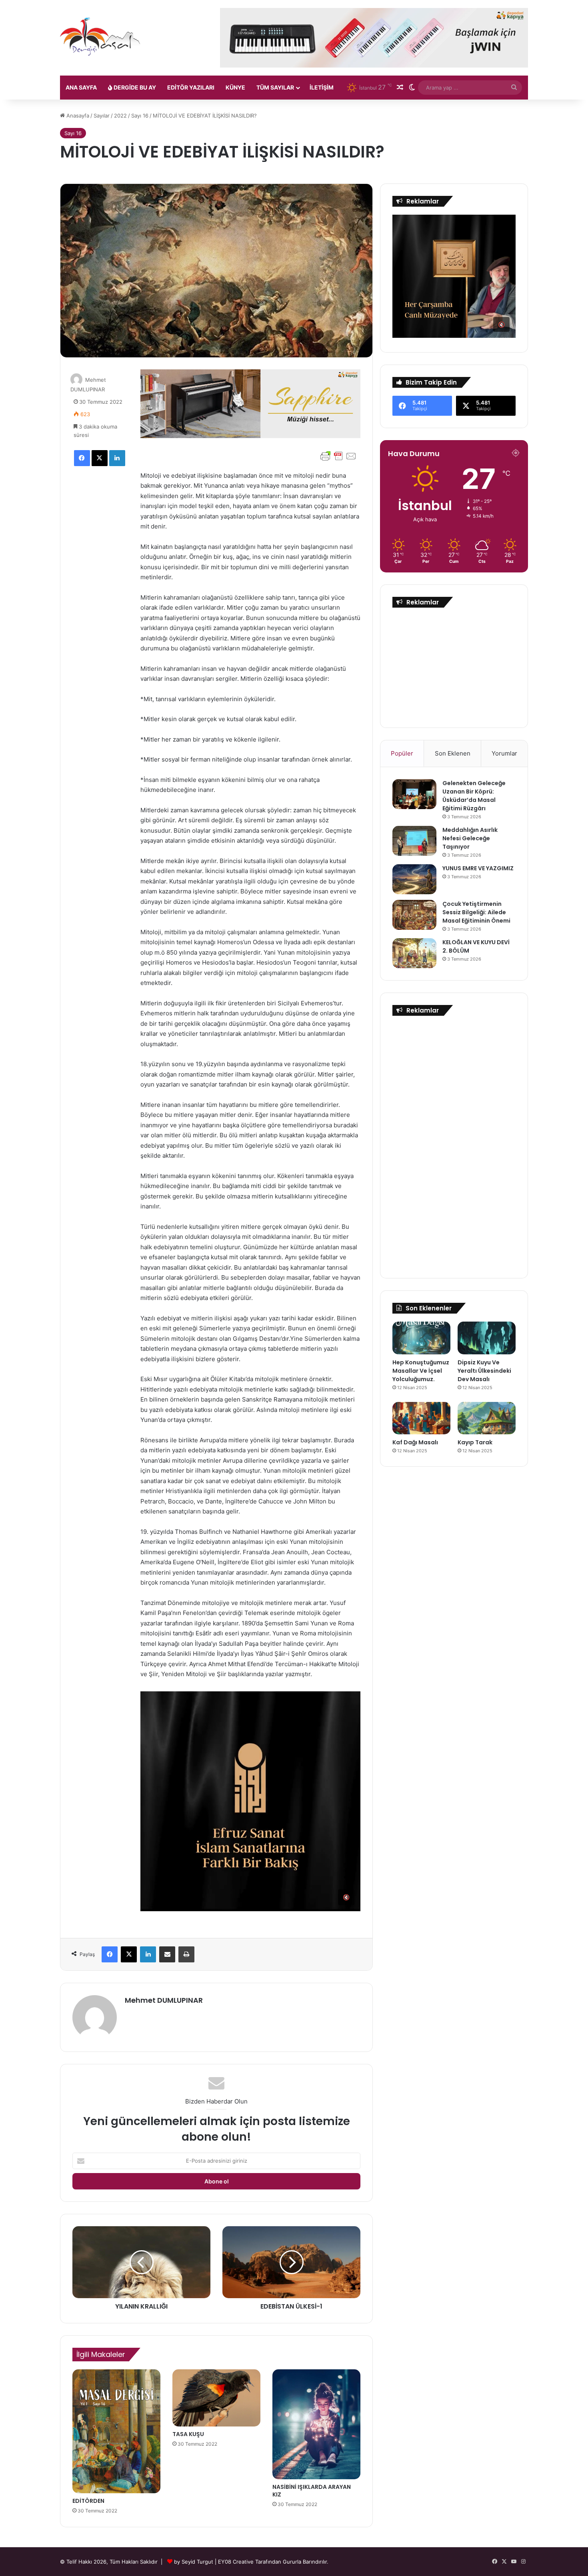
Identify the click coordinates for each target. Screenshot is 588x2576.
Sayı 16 (140, 116)
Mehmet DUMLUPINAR (164, 2000)
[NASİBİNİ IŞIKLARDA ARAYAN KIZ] (316, 2424)
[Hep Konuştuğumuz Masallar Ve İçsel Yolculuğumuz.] (421, 1338)
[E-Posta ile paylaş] (167, 1954)
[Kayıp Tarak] (487, 1418)
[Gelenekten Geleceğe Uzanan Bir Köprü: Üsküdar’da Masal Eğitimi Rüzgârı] (414, 794)
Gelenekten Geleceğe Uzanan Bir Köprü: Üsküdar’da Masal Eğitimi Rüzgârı (474, 796)
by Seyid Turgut (194, 2562)
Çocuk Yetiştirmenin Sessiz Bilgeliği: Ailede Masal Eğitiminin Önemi (476, 912)
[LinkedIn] (117, 458)
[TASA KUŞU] (216, 2398)
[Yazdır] (186, 1954)
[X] (100, 458)
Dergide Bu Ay (134, 87)
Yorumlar (504, 753)
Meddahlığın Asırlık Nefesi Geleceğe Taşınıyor (470, 838)
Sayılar (102, 116)
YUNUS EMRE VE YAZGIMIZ (478, 868)
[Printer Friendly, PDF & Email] (338, 456)
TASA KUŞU (188, 2434)
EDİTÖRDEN (88, 2501)
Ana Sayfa (81, 87)
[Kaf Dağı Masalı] (421, 1418)
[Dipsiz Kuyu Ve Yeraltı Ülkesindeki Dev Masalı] (487, 1338)
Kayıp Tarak (475, 1442)
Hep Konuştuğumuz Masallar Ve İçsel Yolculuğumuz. (421, 1371)
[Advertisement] (454, 666)
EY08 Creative (237, 2562)
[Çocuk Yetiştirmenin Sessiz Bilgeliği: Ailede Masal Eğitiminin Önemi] (414, 915)
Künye (235, 87)
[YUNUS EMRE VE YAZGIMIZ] (414, 879)
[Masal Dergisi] (100, 37)
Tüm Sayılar (275, 87)
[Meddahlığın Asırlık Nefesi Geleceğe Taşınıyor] (414, 841)
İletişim (322, 87)
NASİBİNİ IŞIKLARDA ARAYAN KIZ (312, 2491)
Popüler (402, 753)
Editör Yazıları (191, 87)
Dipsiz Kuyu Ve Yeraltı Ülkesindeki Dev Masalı (484, 1371)
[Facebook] (82, 458)
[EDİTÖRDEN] (116, 2431)
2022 (120, 116)
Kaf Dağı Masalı (415, 1442)
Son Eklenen (453, 753)
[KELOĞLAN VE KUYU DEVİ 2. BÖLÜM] (414, 953)
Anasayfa (77, 116)
